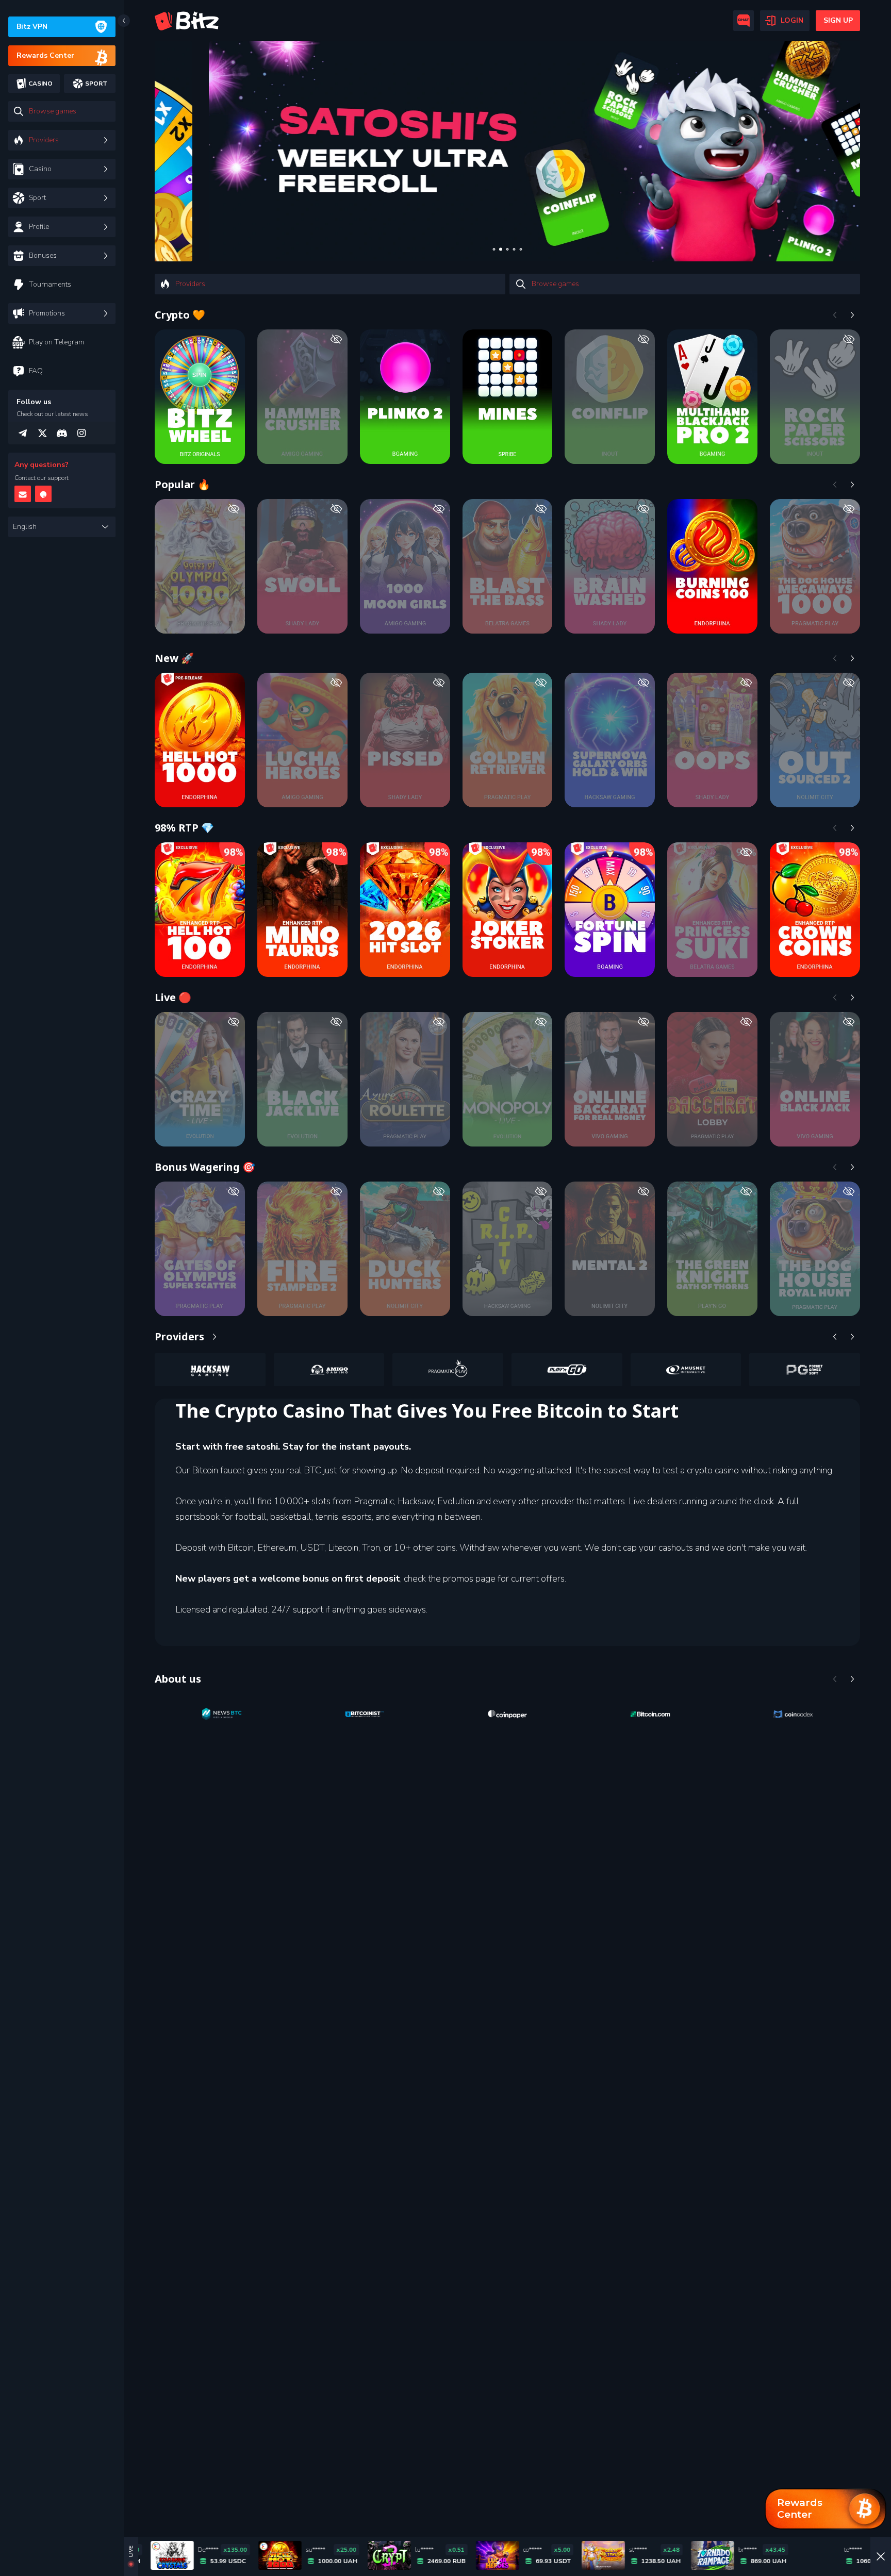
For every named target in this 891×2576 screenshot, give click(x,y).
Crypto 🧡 (180, 315)
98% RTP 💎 (184, 828)
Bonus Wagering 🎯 (205, 1167)
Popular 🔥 (183, 484)
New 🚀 (174, 658)
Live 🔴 (173, 997)
